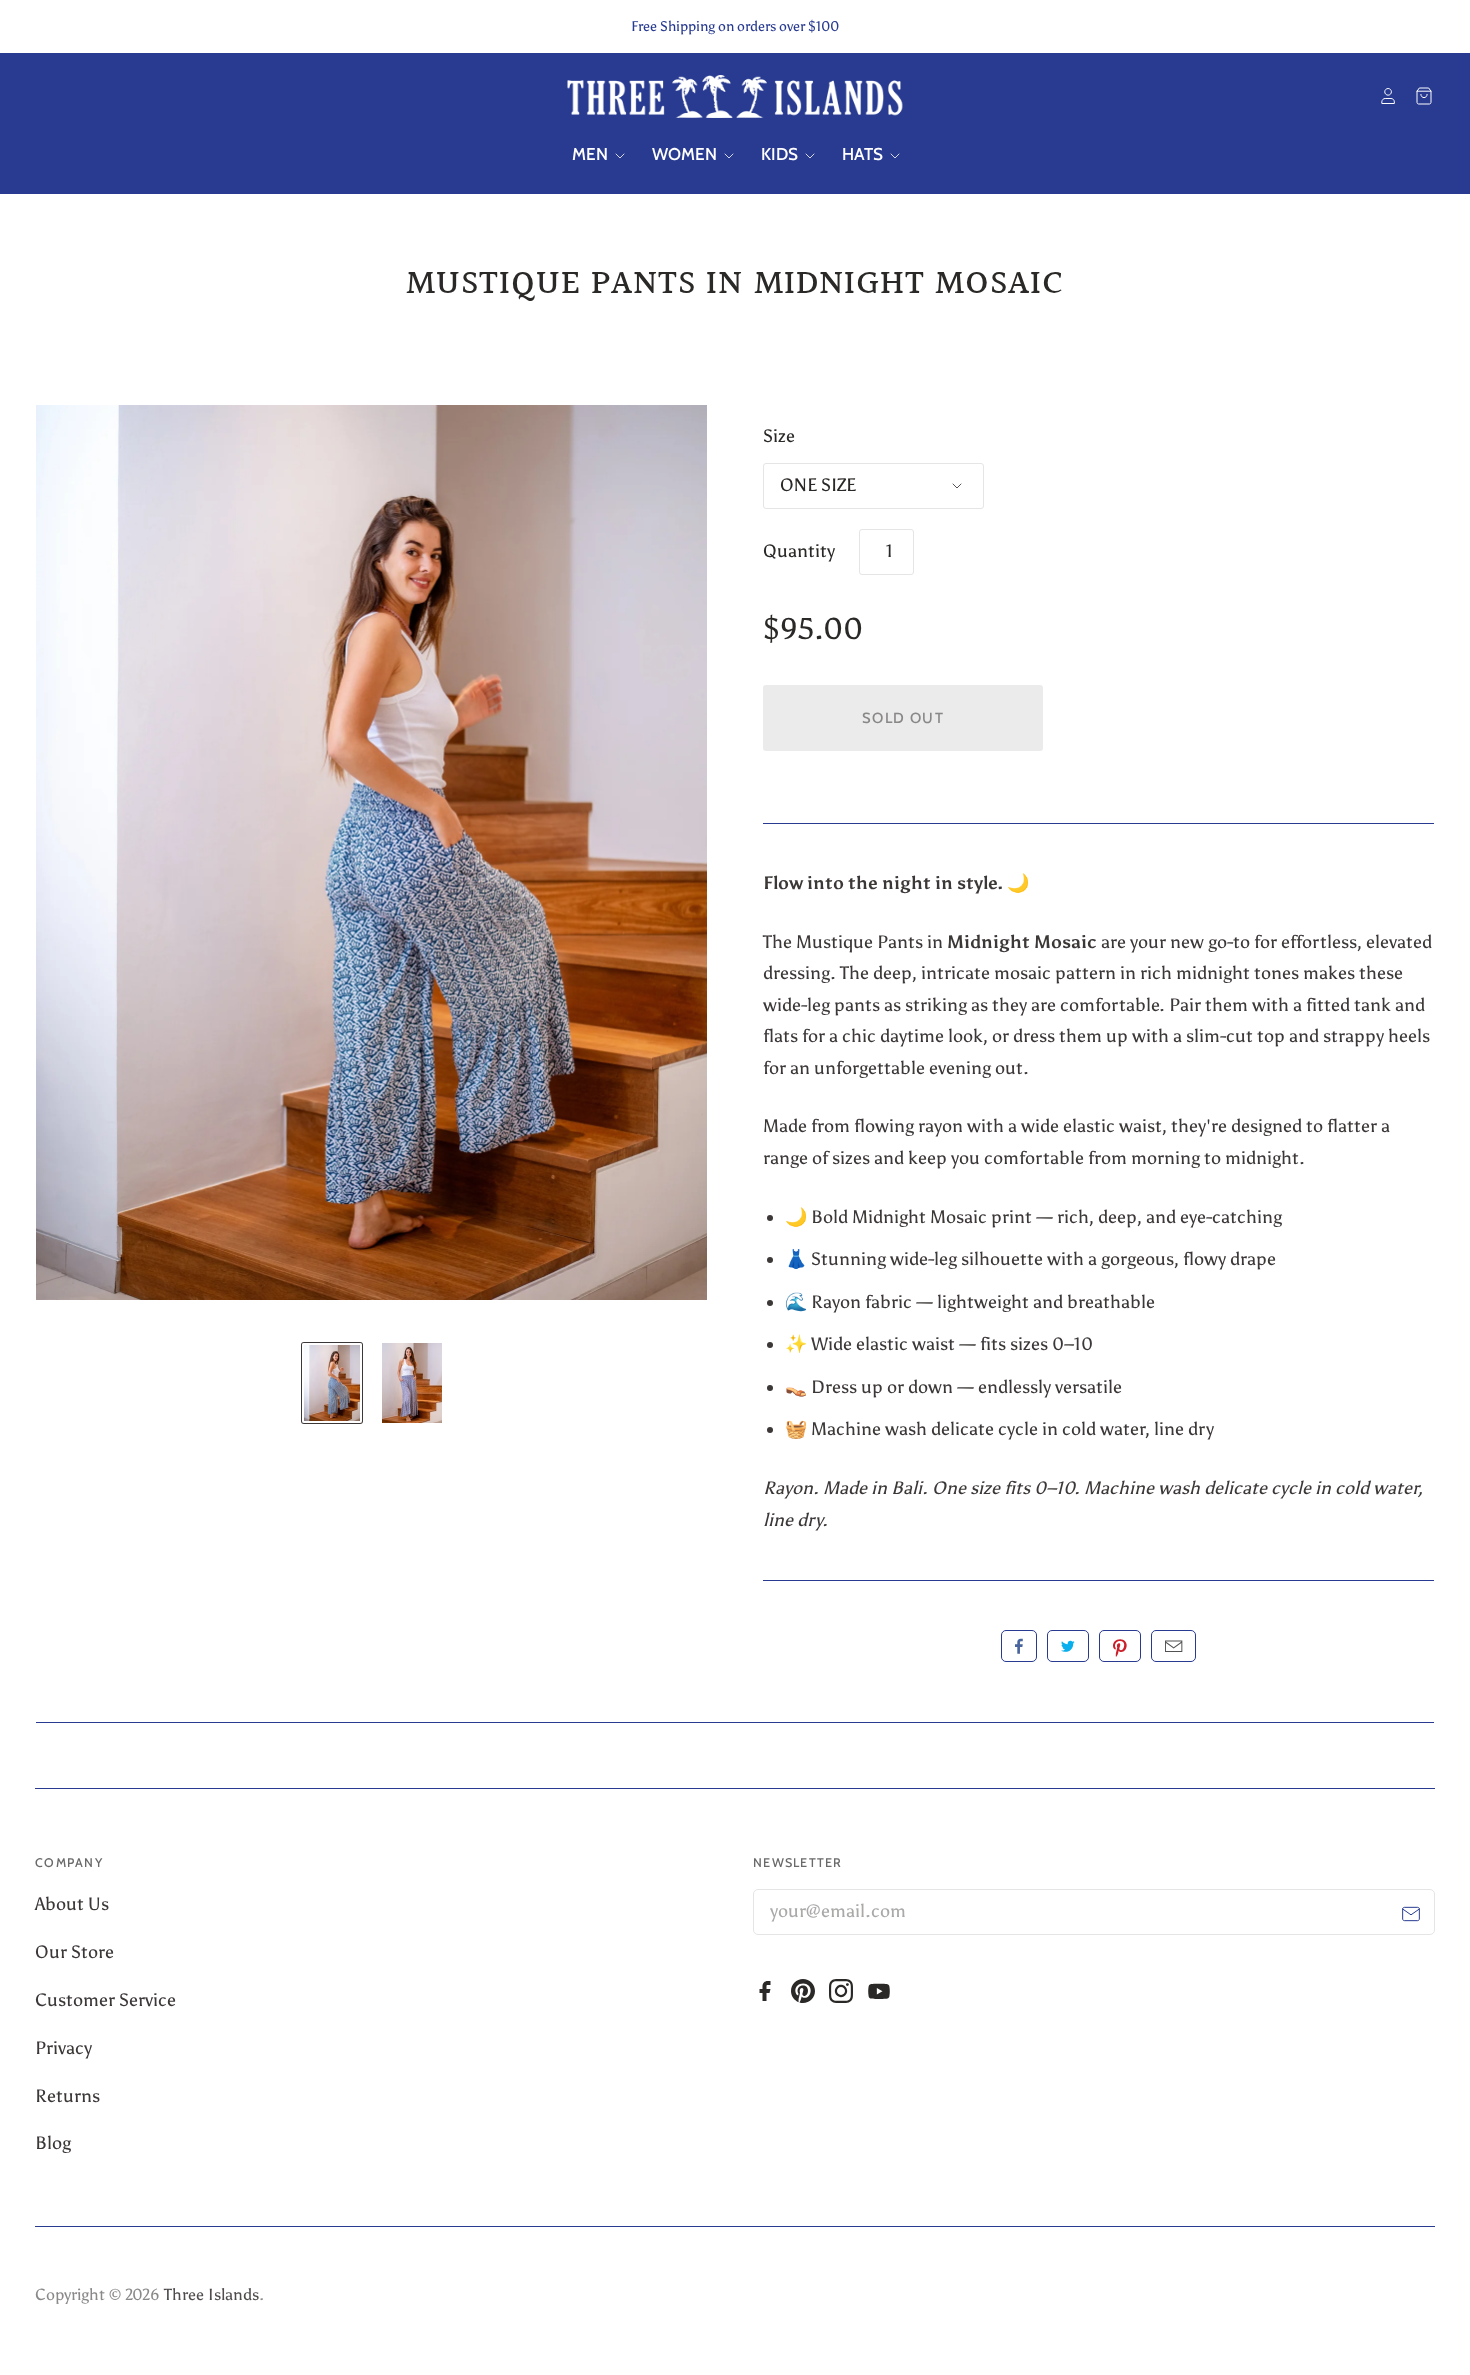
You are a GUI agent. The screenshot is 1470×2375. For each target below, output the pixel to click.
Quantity (799, 551)
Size (779, 436)
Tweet (1068, 1646)
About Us (74, 1904)
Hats (864, 154)
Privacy (65, 2048)
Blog (53, 2143)
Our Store (76, 1952)
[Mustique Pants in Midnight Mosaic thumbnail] (332, 1383)
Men (592, 154)
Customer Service (107, 2000)
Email (1173, 1646)
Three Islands (211, 2294)
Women (686, 154)
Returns (67, 2096)
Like (1019, 1646)
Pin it (1120, 1646)
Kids (781, 154)
